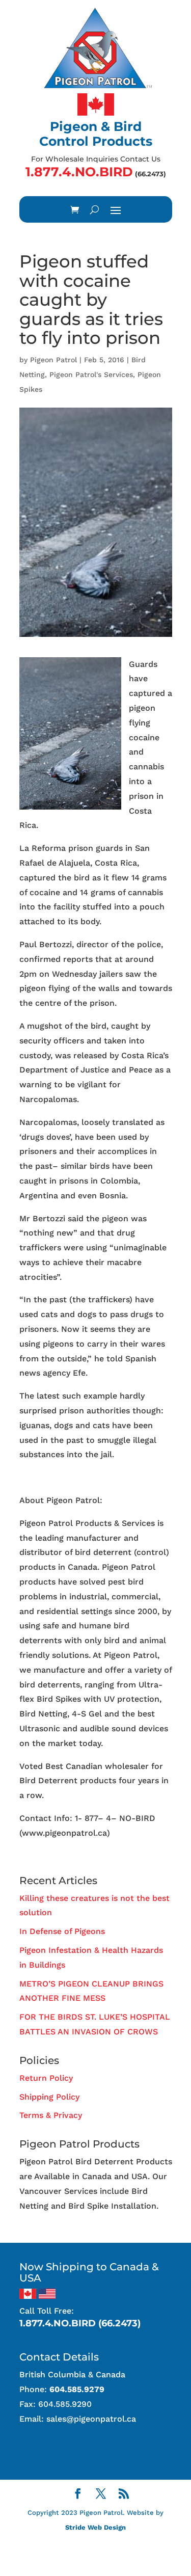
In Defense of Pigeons (62, 1931)
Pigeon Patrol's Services (91, 374)
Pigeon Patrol (53, 360)
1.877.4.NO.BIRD (79, 172)
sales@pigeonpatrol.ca (91, 2419)
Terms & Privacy (51, 2115)
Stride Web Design (95, 2527)
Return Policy (46, 2078)
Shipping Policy (49, 2097)
